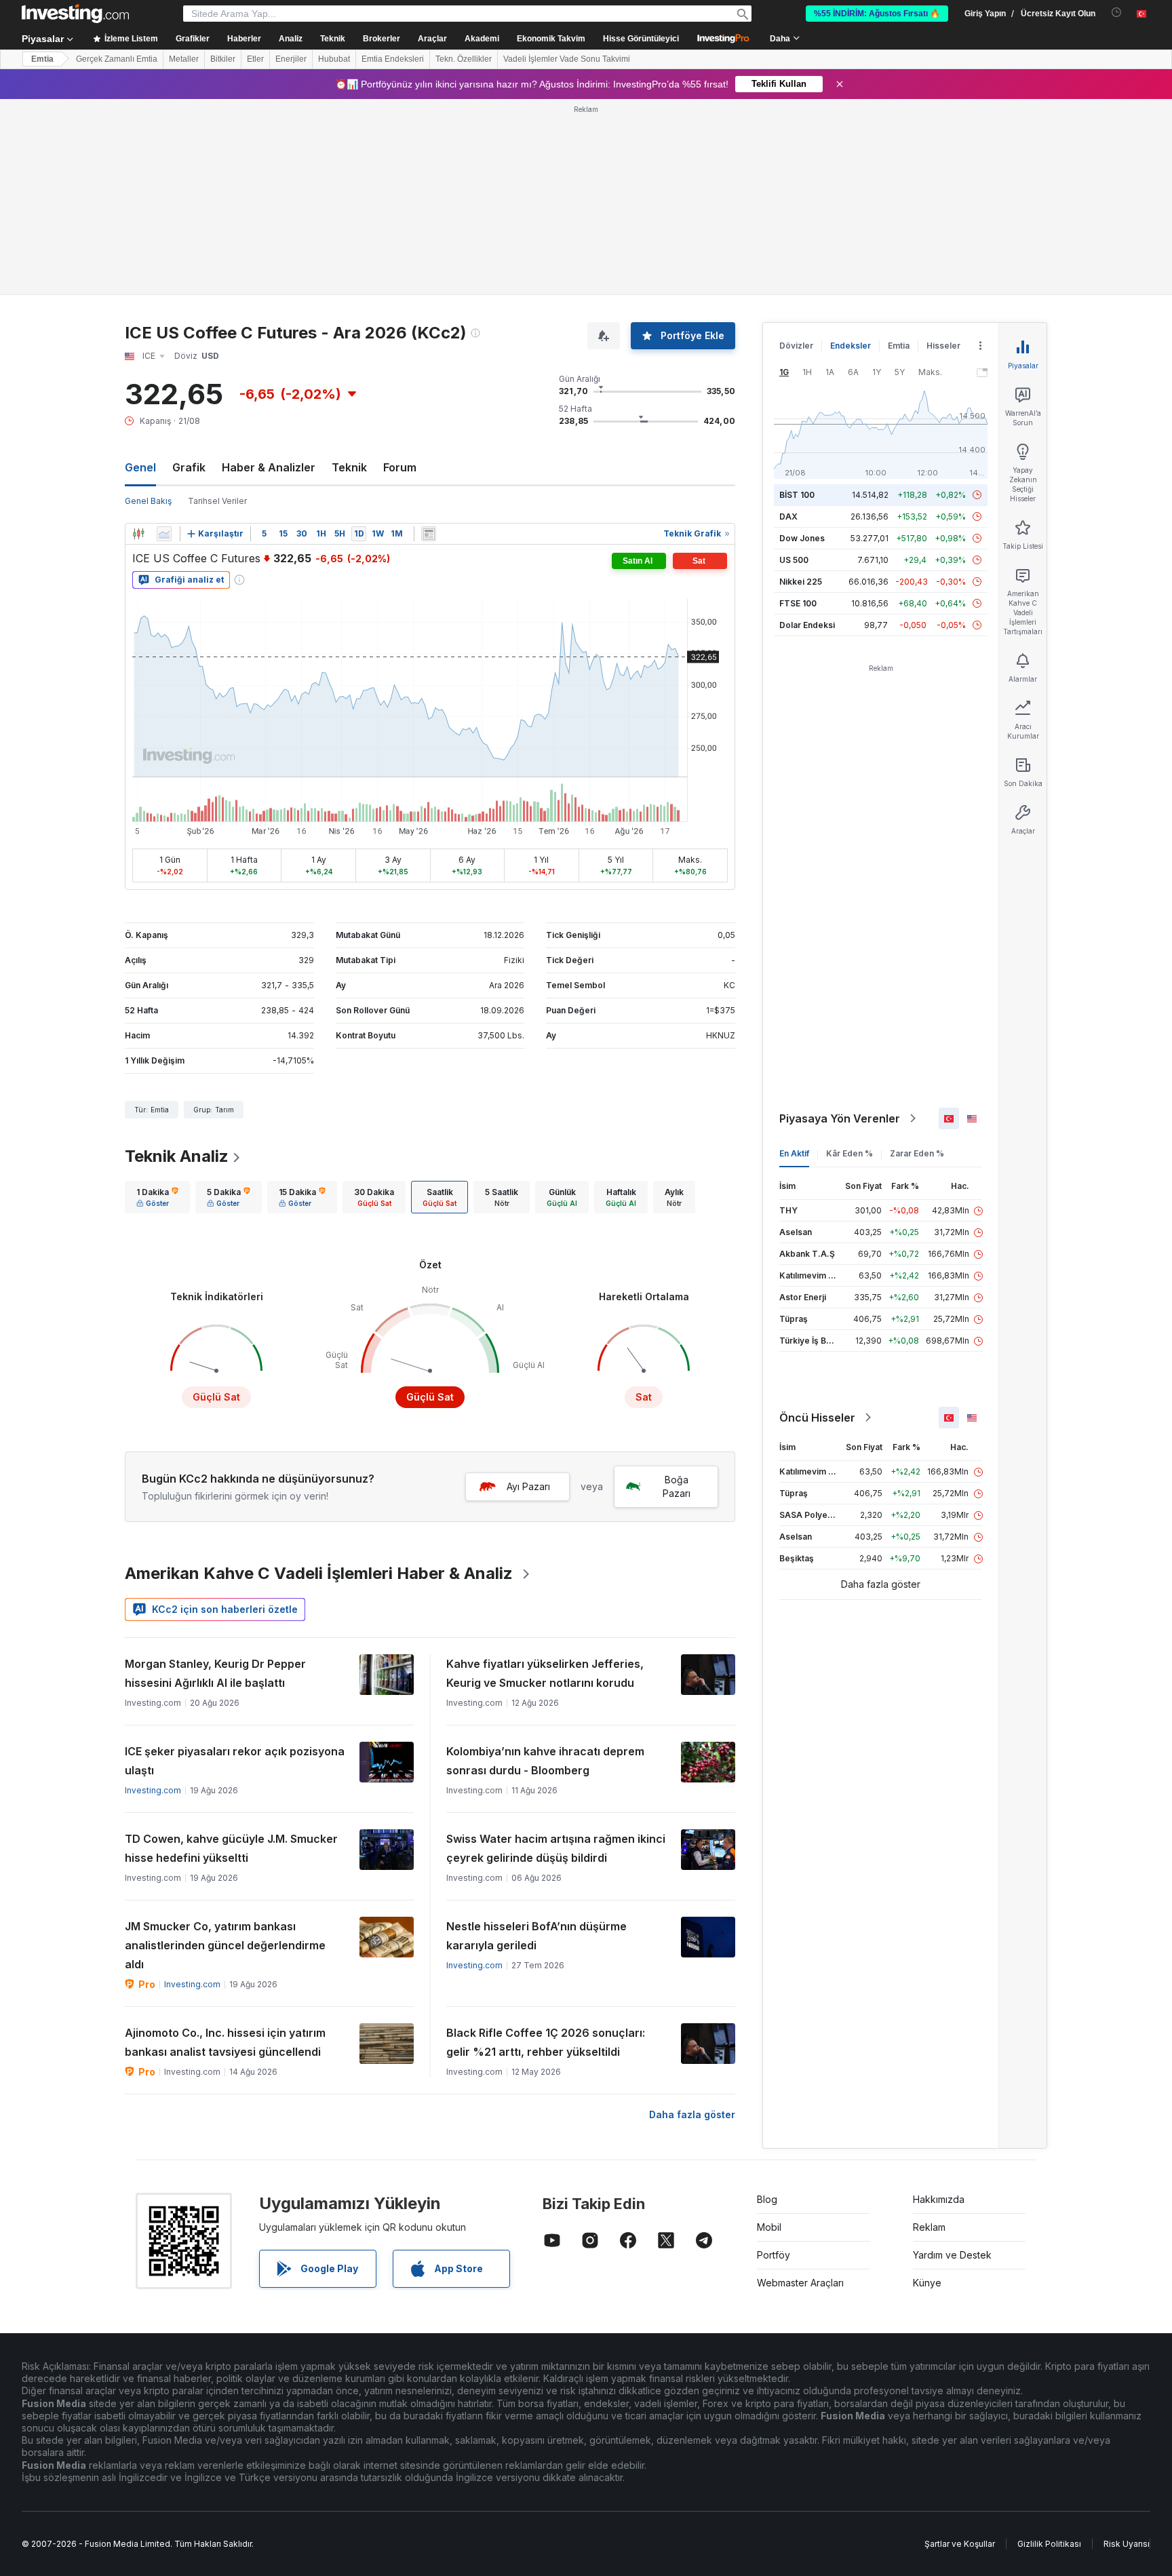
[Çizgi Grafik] (164, 338)
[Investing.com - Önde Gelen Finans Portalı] (75, 14)
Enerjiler (291, 59)
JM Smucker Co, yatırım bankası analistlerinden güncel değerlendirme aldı (225, 1749)
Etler (255, 59)
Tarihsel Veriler (217, 305)
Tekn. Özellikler (464, 59)
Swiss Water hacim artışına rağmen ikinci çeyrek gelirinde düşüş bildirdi (556, 1652)
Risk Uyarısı (1127, 2348)
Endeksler (851, 150)
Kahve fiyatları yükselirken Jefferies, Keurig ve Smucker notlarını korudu (545, 1477)
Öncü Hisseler (817, 1222)
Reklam (929, 2031)
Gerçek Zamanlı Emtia (117, 59)
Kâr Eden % (849, 957)
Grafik (189, 271)
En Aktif (794, 957)
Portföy (774, 2059)
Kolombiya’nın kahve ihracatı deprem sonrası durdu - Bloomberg (545, 1565)
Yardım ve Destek (952, 2059)
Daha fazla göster (692, 1918)
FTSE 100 (798, 407)
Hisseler (943, 150)
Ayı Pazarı (528, 1290)
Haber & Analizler (269, 271)
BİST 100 (797, 299)
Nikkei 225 (801, 386)
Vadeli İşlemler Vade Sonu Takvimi (567, 59)
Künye (927, 2087)
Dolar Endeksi (807, 429)
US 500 (794, 364)
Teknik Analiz (177, 960)
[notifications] (1117, 13)
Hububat (334, 59)
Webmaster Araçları (800, 2087)
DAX (788, 320)
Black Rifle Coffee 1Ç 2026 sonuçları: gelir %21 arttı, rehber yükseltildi (546, 1846)
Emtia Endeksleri (393, 59)
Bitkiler (223, 59)
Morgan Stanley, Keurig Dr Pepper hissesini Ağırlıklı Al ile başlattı (215, 1477)
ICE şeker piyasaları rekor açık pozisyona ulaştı (235, 1565)
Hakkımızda (939, 2003)
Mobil (769, 2031)
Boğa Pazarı (677, 1290)
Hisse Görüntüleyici (641, 39)
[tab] (157, 1001)
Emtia (42, 59)
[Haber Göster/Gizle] (429, 338)
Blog (767, 2003)
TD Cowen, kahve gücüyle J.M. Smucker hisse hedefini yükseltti (231, 1652)
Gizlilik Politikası (1049, 2348)
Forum (400, 271)
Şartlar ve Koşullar (960, 2348)
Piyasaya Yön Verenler (840, 922)
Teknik (349, 271)
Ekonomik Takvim (551, 39)
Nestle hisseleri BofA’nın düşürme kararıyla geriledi (536, 1740)
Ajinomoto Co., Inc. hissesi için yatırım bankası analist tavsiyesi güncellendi (225, 1846)
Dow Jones (802, 342)
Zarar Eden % (917, 957)
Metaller (184, 59)
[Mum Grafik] (138, 338)
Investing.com (153, 1594)
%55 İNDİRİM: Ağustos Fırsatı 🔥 (877, 14)
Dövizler (796, 150)
